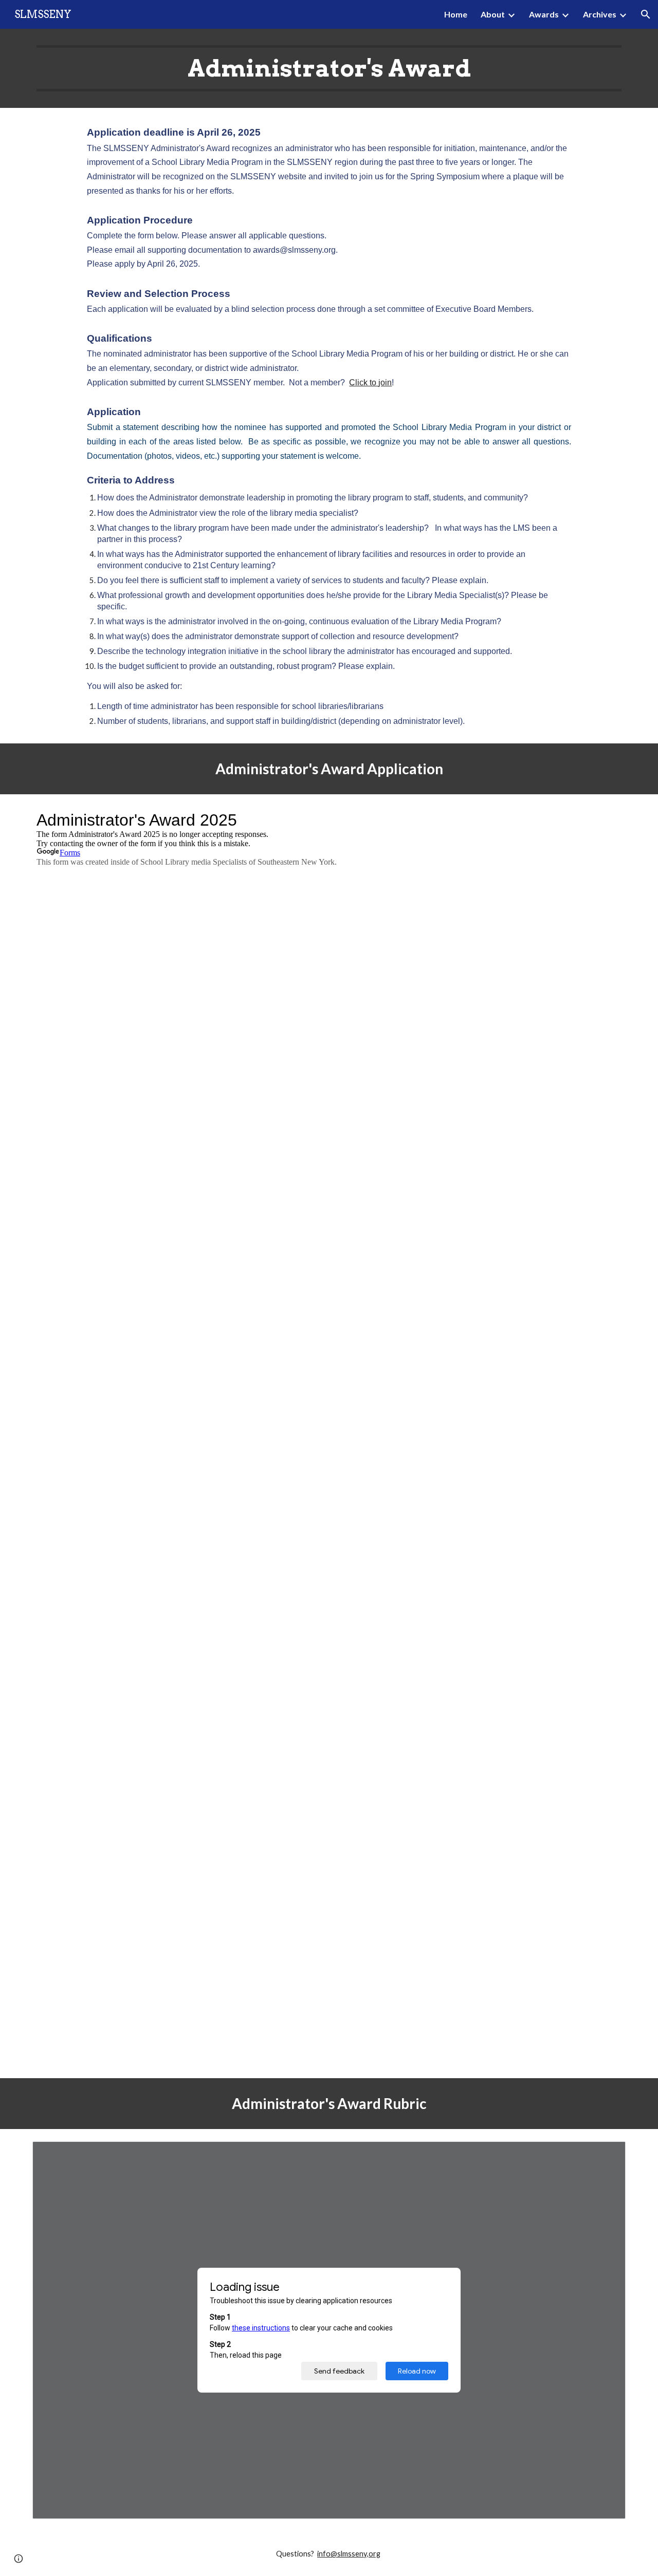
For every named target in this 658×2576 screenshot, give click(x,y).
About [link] (493, 14)
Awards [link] (544, 14)
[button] (646, 14)
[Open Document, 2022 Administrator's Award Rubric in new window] (606, 2155)
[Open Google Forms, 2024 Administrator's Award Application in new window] (606, 820)
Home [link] (456, 14)
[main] (329, 68)
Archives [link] (600, 14)
